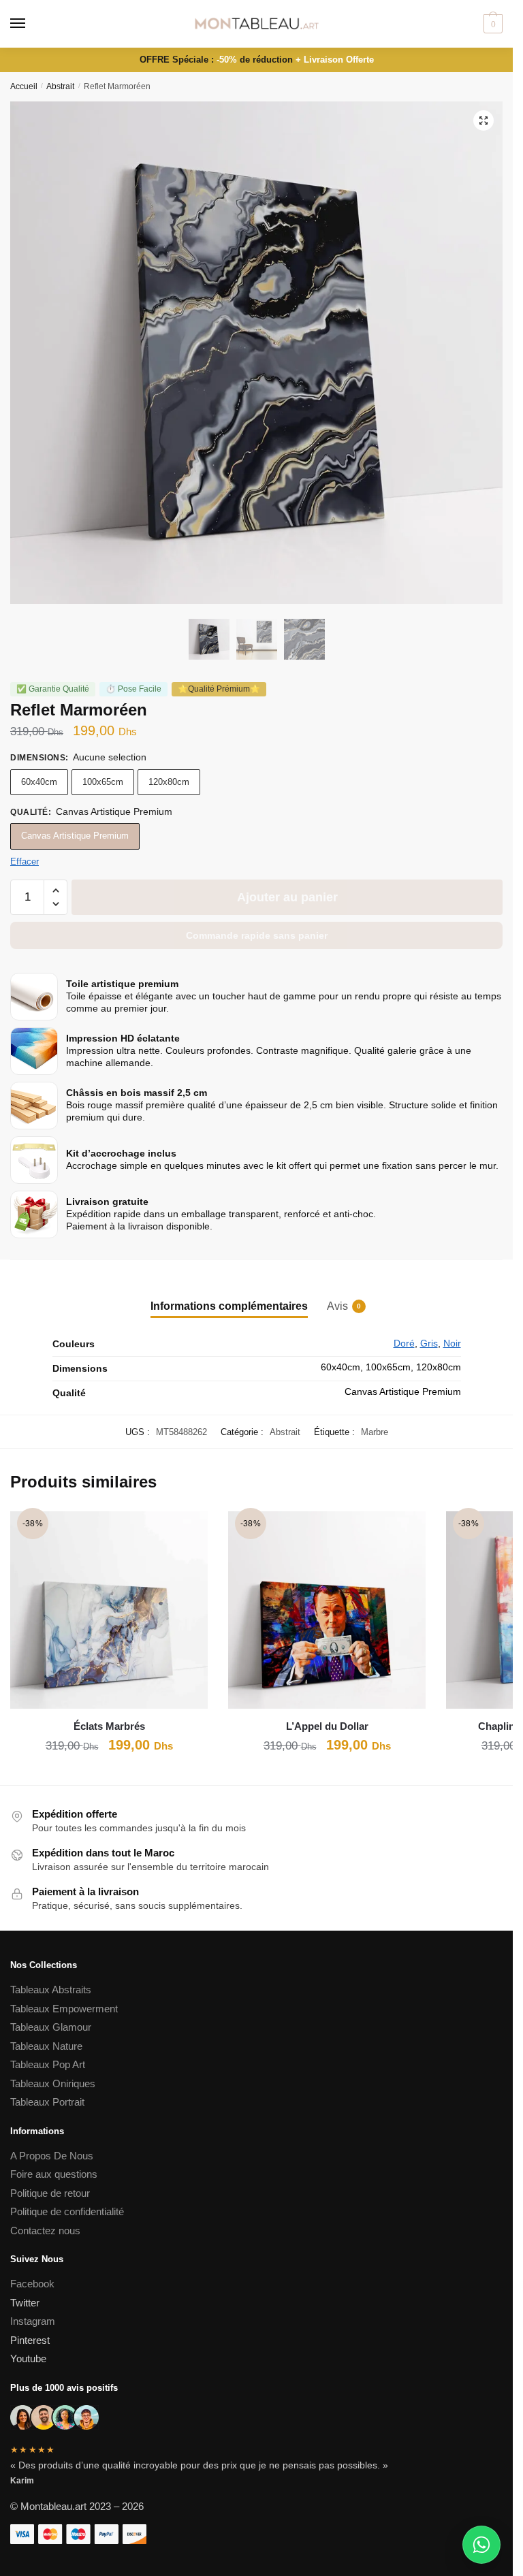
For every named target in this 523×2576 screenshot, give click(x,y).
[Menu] (31, 24)
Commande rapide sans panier (257, 935)
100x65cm (103, 782)
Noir (452, 1343)
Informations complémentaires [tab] (229, 1306)
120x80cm (169, 782)
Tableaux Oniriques (53, 2083)
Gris (429, 1343)
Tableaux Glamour (51, 2027)
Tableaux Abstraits (51, 1990)
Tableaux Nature (46, 2046)
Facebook (32, 2284)
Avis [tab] (337, 1306)
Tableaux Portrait (47, 2102)
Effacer (25, 862)
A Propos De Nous (52, 2156)
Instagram (33, 2321)
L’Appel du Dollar (327, 1726)
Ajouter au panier (287, 897)
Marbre (375, 1432)
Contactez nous (45, 2231)
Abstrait (60, 86)
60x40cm (39, 782)
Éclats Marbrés (109, 1726)
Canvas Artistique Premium (75, 836)
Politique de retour (50, 2193)
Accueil (24, 86)
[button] (484, 120)
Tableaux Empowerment (64, 2009)
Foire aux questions (54, 2174)
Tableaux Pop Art (48, 2064)
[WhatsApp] (481, 2545)
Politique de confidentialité (68, 2211)
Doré (404, 1343)
